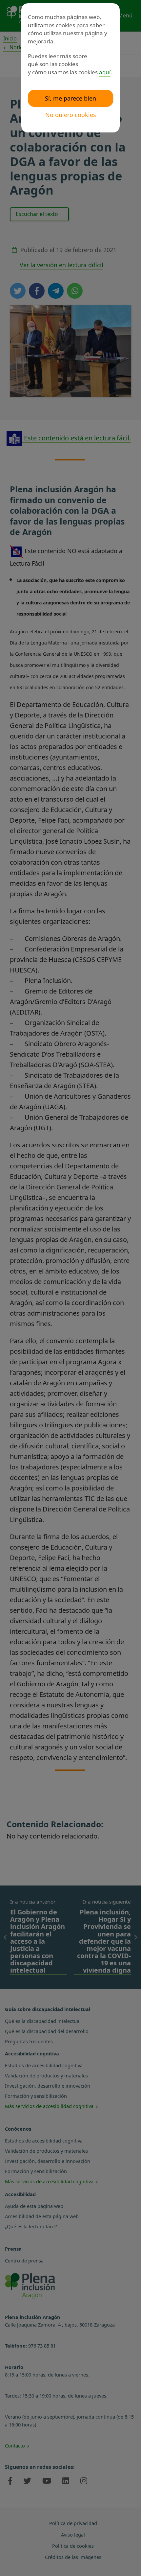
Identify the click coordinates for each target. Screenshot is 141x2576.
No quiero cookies (71, 115)
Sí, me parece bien (70, 98)
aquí (105, 72)
